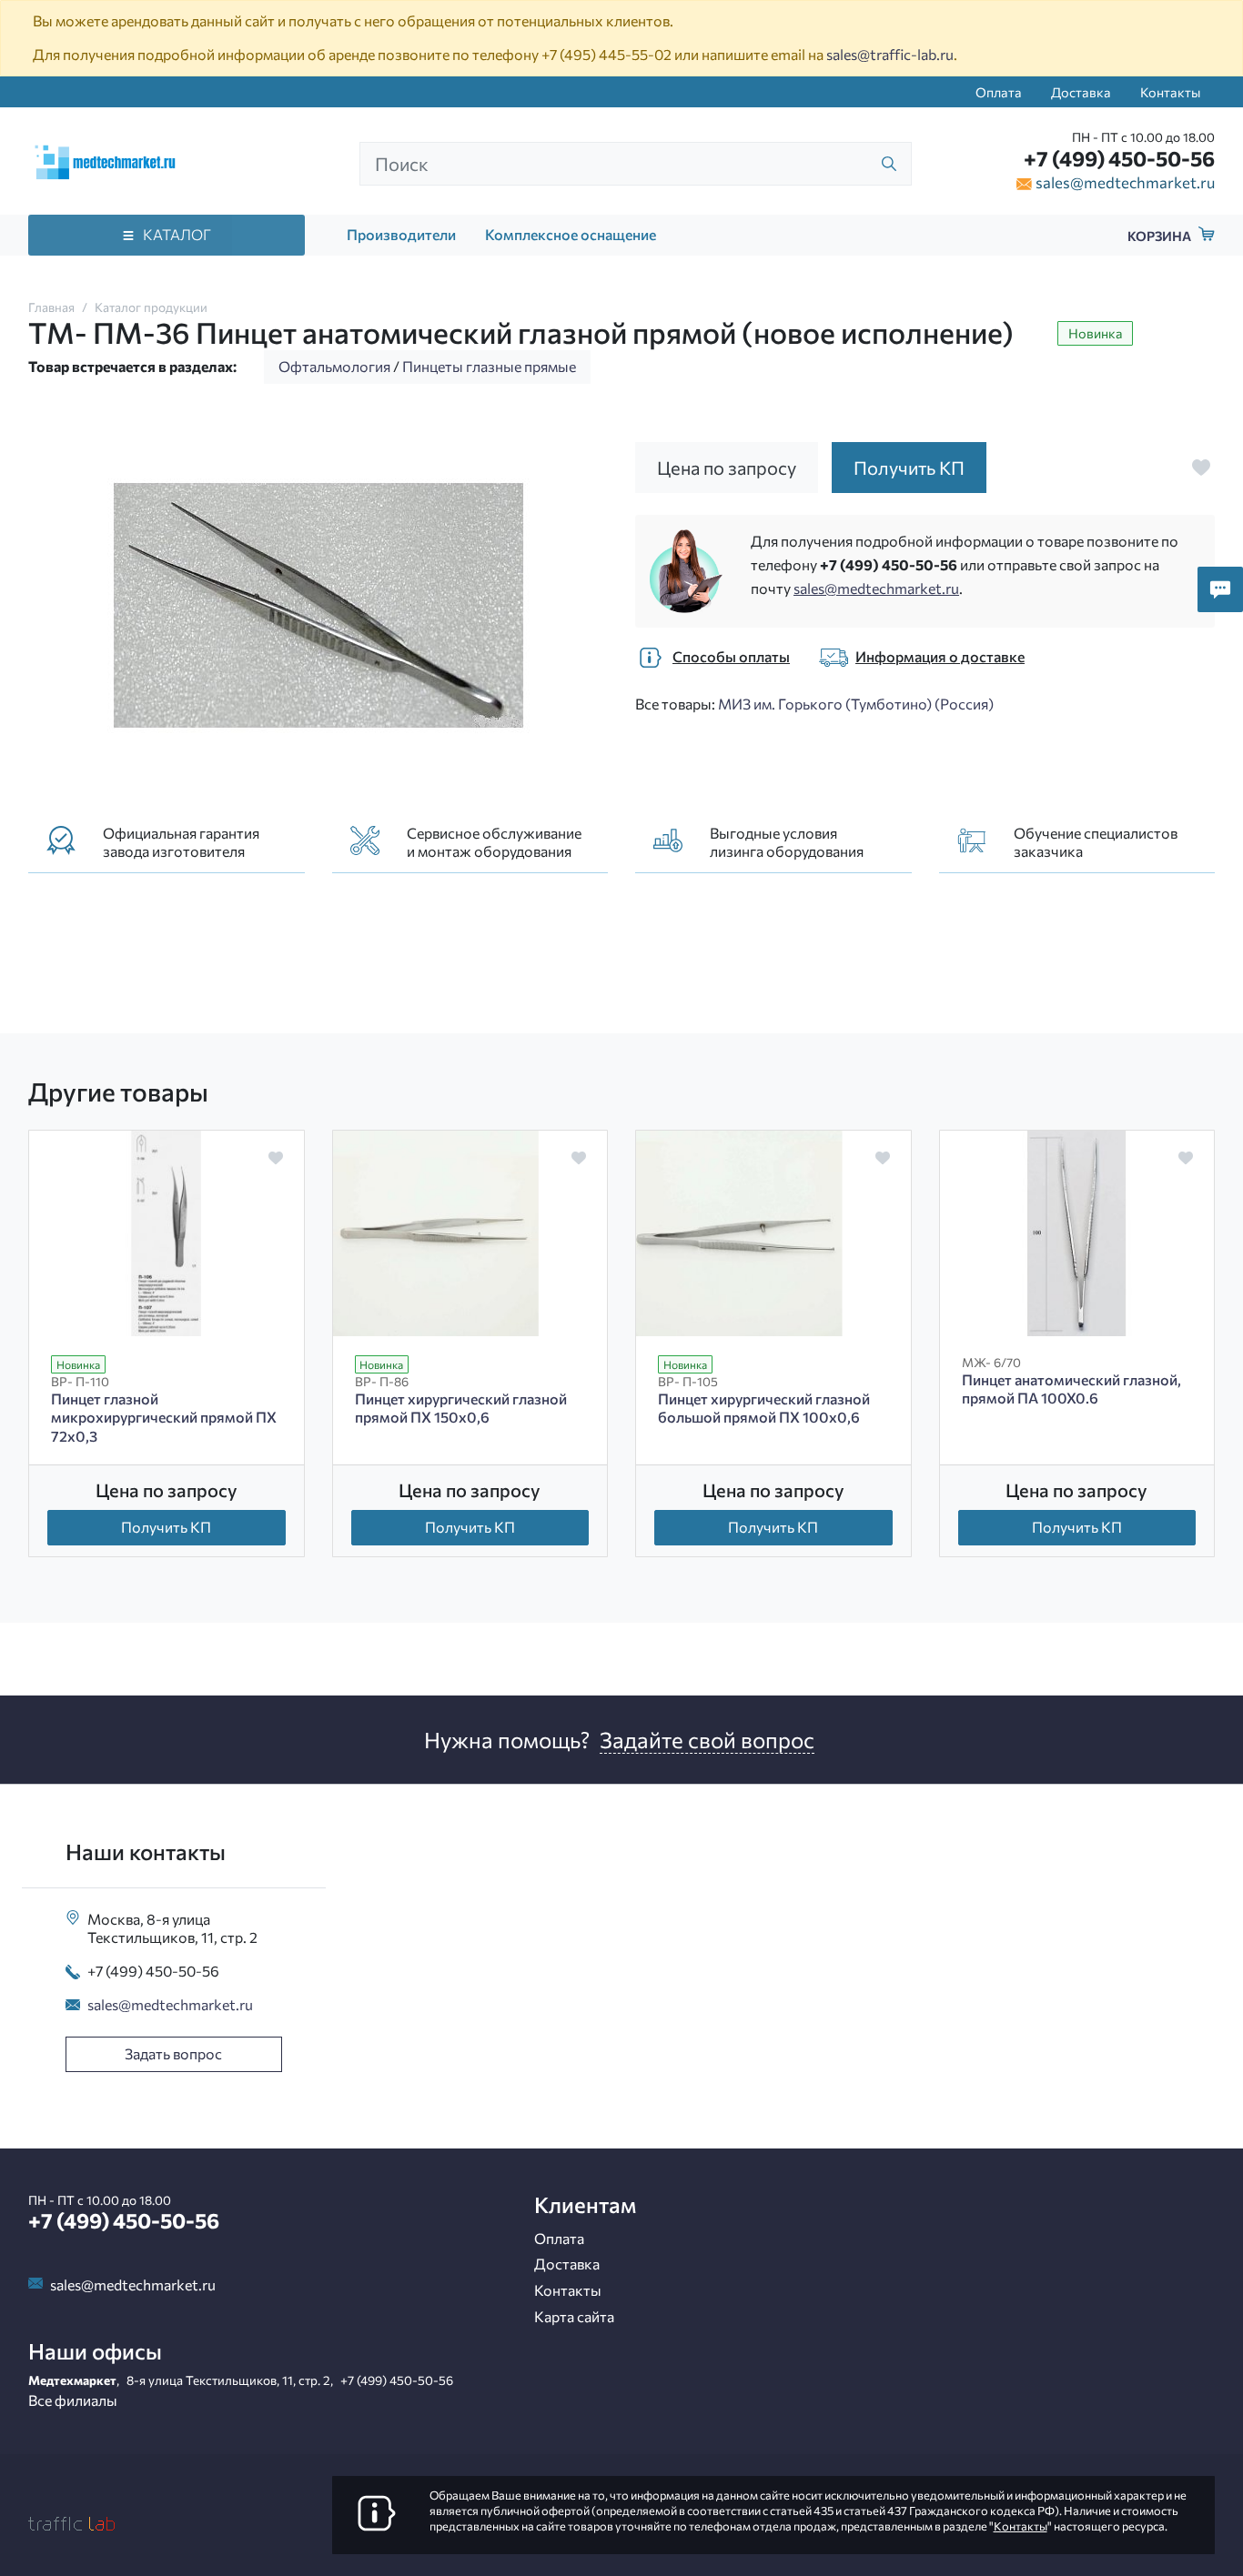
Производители (401, 234)
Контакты (1170, 92)
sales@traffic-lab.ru (890, 54)
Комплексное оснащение (571, 234)
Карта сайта (574, 2316)
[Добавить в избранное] (1201, 468)
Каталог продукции (151, 307)
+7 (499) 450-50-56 (1119, 158)
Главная (51, 307)
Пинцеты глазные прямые (489, 366)
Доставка (1081, 92)
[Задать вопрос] (1220, 589)
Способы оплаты (731, 656)
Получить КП (166, 1527)
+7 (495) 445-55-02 (606, 54)
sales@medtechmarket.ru (1125, 182)
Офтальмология (334, 366)
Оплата (999, 92)
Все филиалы (73, 2400)
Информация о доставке (940, 656)
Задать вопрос (173, 2053)
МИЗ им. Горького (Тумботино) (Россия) (856, 704)
